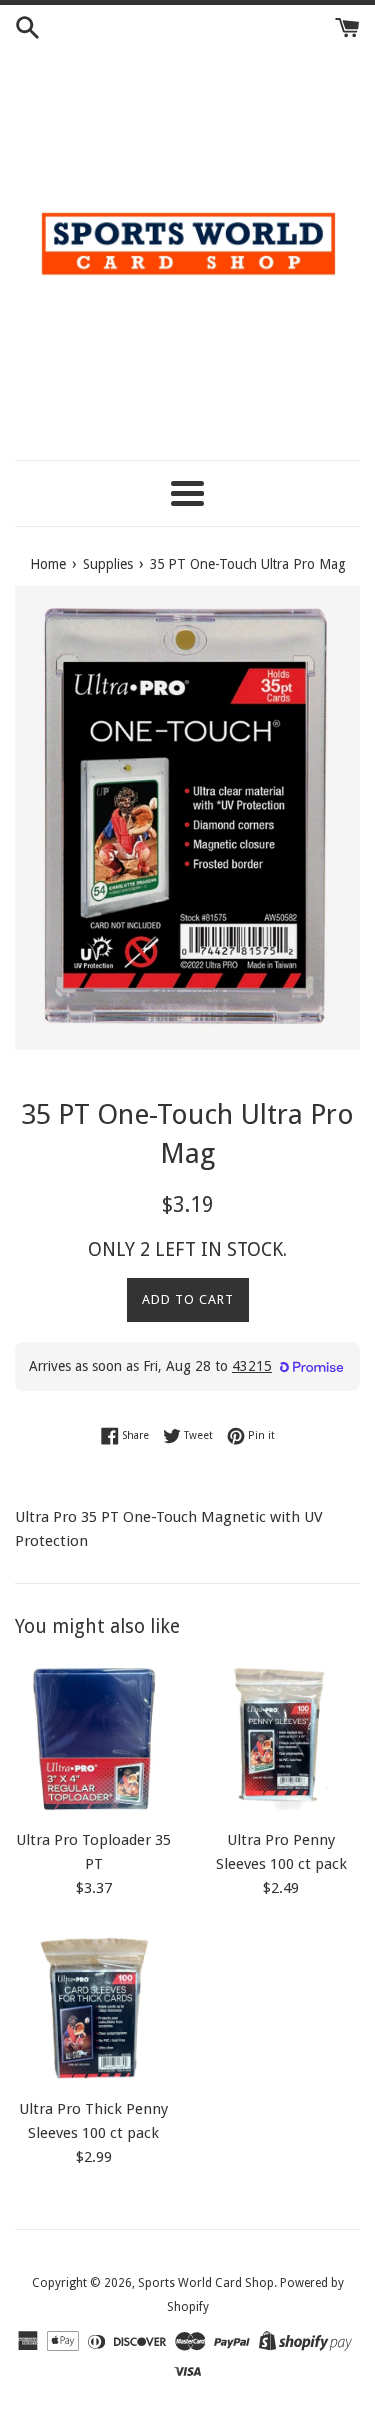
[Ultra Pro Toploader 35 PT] (94, 1739)
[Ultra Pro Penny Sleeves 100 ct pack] (282, 1739)
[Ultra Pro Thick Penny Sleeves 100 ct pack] (94, 2009)
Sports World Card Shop (206, 2283)
